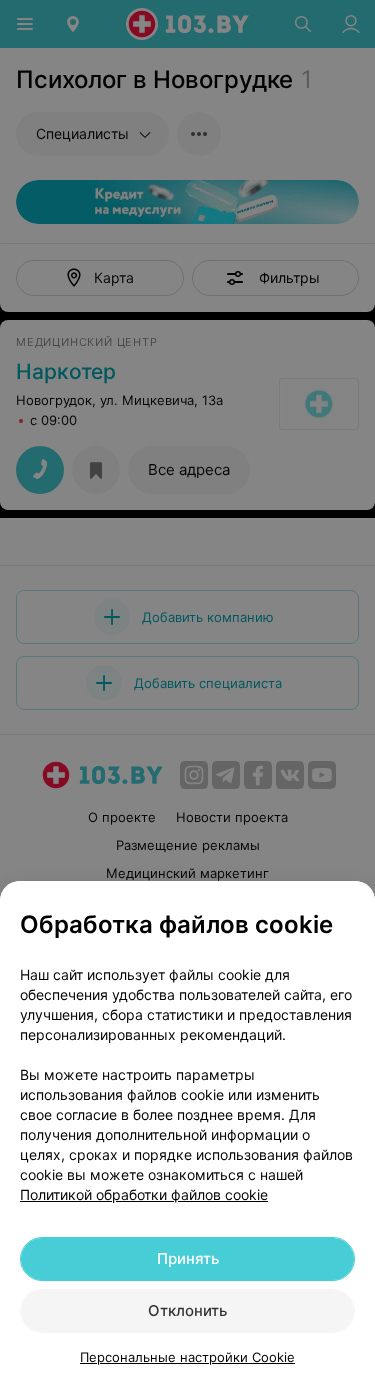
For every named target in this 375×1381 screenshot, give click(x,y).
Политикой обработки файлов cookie (144, 1194)
